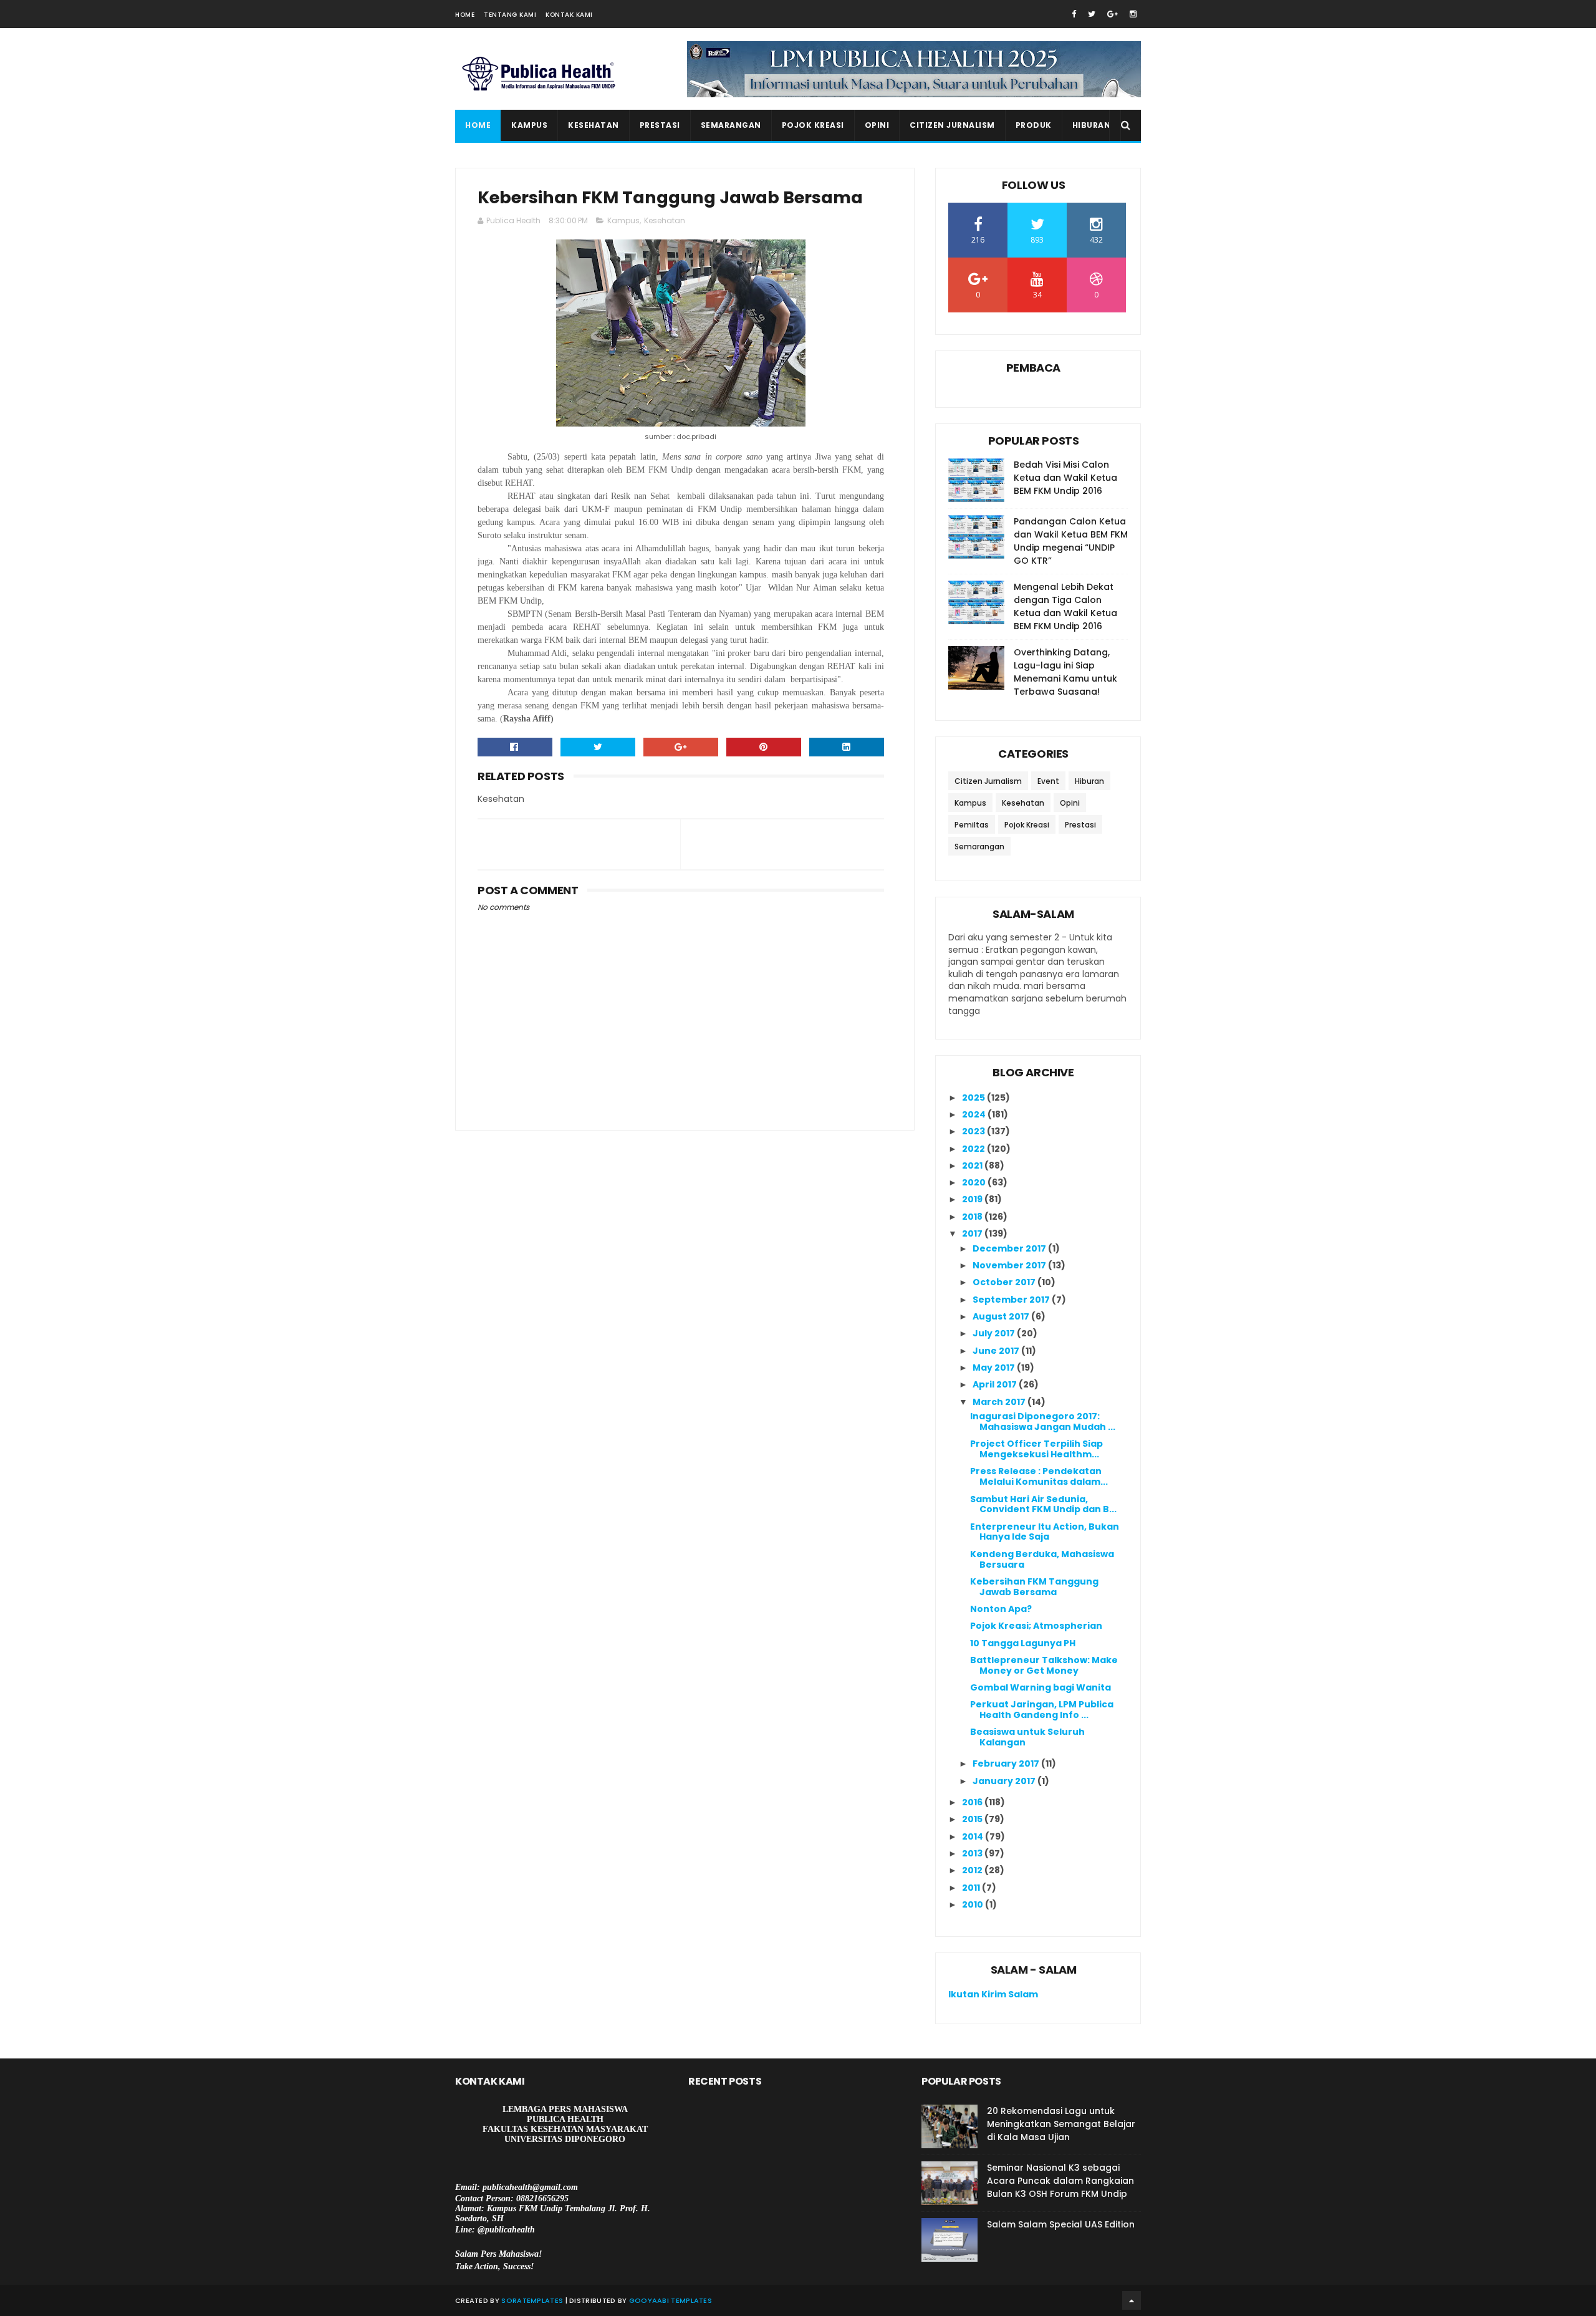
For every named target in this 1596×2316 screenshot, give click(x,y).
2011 (972, 1888)
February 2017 (1007, 1764)
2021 (973, 1165)
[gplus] (1113, 14)
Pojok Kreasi (813, 125)
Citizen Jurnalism (952, 125)
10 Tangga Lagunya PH (1023, 1643)
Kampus (529, 125)
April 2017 (996, 1384)
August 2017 (1002, 1316)
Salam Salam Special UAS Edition (1061, 2224)
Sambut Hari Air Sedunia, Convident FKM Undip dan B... (1043, 1504)
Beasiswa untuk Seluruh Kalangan (1027, 1737)
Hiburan (1092, 125)
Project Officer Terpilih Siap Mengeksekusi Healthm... (1036, 1449)
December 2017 (1010, 1248)
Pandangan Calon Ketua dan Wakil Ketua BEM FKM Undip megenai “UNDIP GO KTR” (1071, 541)
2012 (973, 1870)
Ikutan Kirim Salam (993, 1994)
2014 (973, 1836)
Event (1048, 781)
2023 (974, 1131)
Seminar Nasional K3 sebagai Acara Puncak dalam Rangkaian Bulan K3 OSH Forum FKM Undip (1060, 2181)
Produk (1034, 125)
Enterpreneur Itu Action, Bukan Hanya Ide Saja (1045, 1532)
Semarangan (731, 125)
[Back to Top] (1132, 2300)
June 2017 (997, 1351)
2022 (974, 1149)
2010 (973, 1904)
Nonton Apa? (1001, 1609)
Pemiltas (972, 825)
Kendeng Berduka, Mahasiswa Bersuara (1042, 1559)
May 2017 (995, 1368)
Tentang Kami (510, 15)
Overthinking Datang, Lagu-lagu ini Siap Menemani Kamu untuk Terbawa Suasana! (1065, 672)
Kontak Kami (569, 15)
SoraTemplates (532, 2300)
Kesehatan (594, 125)
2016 (973, 1802)
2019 (973, 1199)
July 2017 (995, 1333)
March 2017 (1000, 1402)
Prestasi (660, 125)
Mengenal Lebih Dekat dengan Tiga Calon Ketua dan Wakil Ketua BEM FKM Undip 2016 (1065, 606)
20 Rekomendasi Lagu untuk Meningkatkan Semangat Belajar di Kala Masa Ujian (1061, 2124)
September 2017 (1012, 1300)
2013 (973, 1853)
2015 (973, 1819)
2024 (975, 1114)
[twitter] (1092, 14)
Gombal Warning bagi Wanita (1041, 1687)
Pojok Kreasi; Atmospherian (1036, 1626)
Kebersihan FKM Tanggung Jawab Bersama (1034, 1587)
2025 (974, 1098)
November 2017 (1010, 1265)
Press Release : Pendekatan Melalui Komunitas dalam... (1039, 1476)
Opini (877, 125)
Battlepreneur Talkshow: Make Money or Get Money (1044, 1665)
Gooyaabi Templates (671, 2300)
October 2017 (1005, 1282)
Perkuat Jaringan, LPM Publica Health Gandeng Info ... (1042, 1710)
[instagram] (1133, 14)
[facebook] (1074, 14)
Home (465, 15)
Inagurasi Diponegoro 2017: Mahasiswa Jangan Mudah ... (1043, 1421)
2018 (973, 1217)
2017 (973, 1233)
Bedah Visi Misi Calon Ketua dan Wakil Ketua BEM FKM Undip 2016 (1065, 478)
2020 (975, 1182)
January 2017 (1005, 1781)
